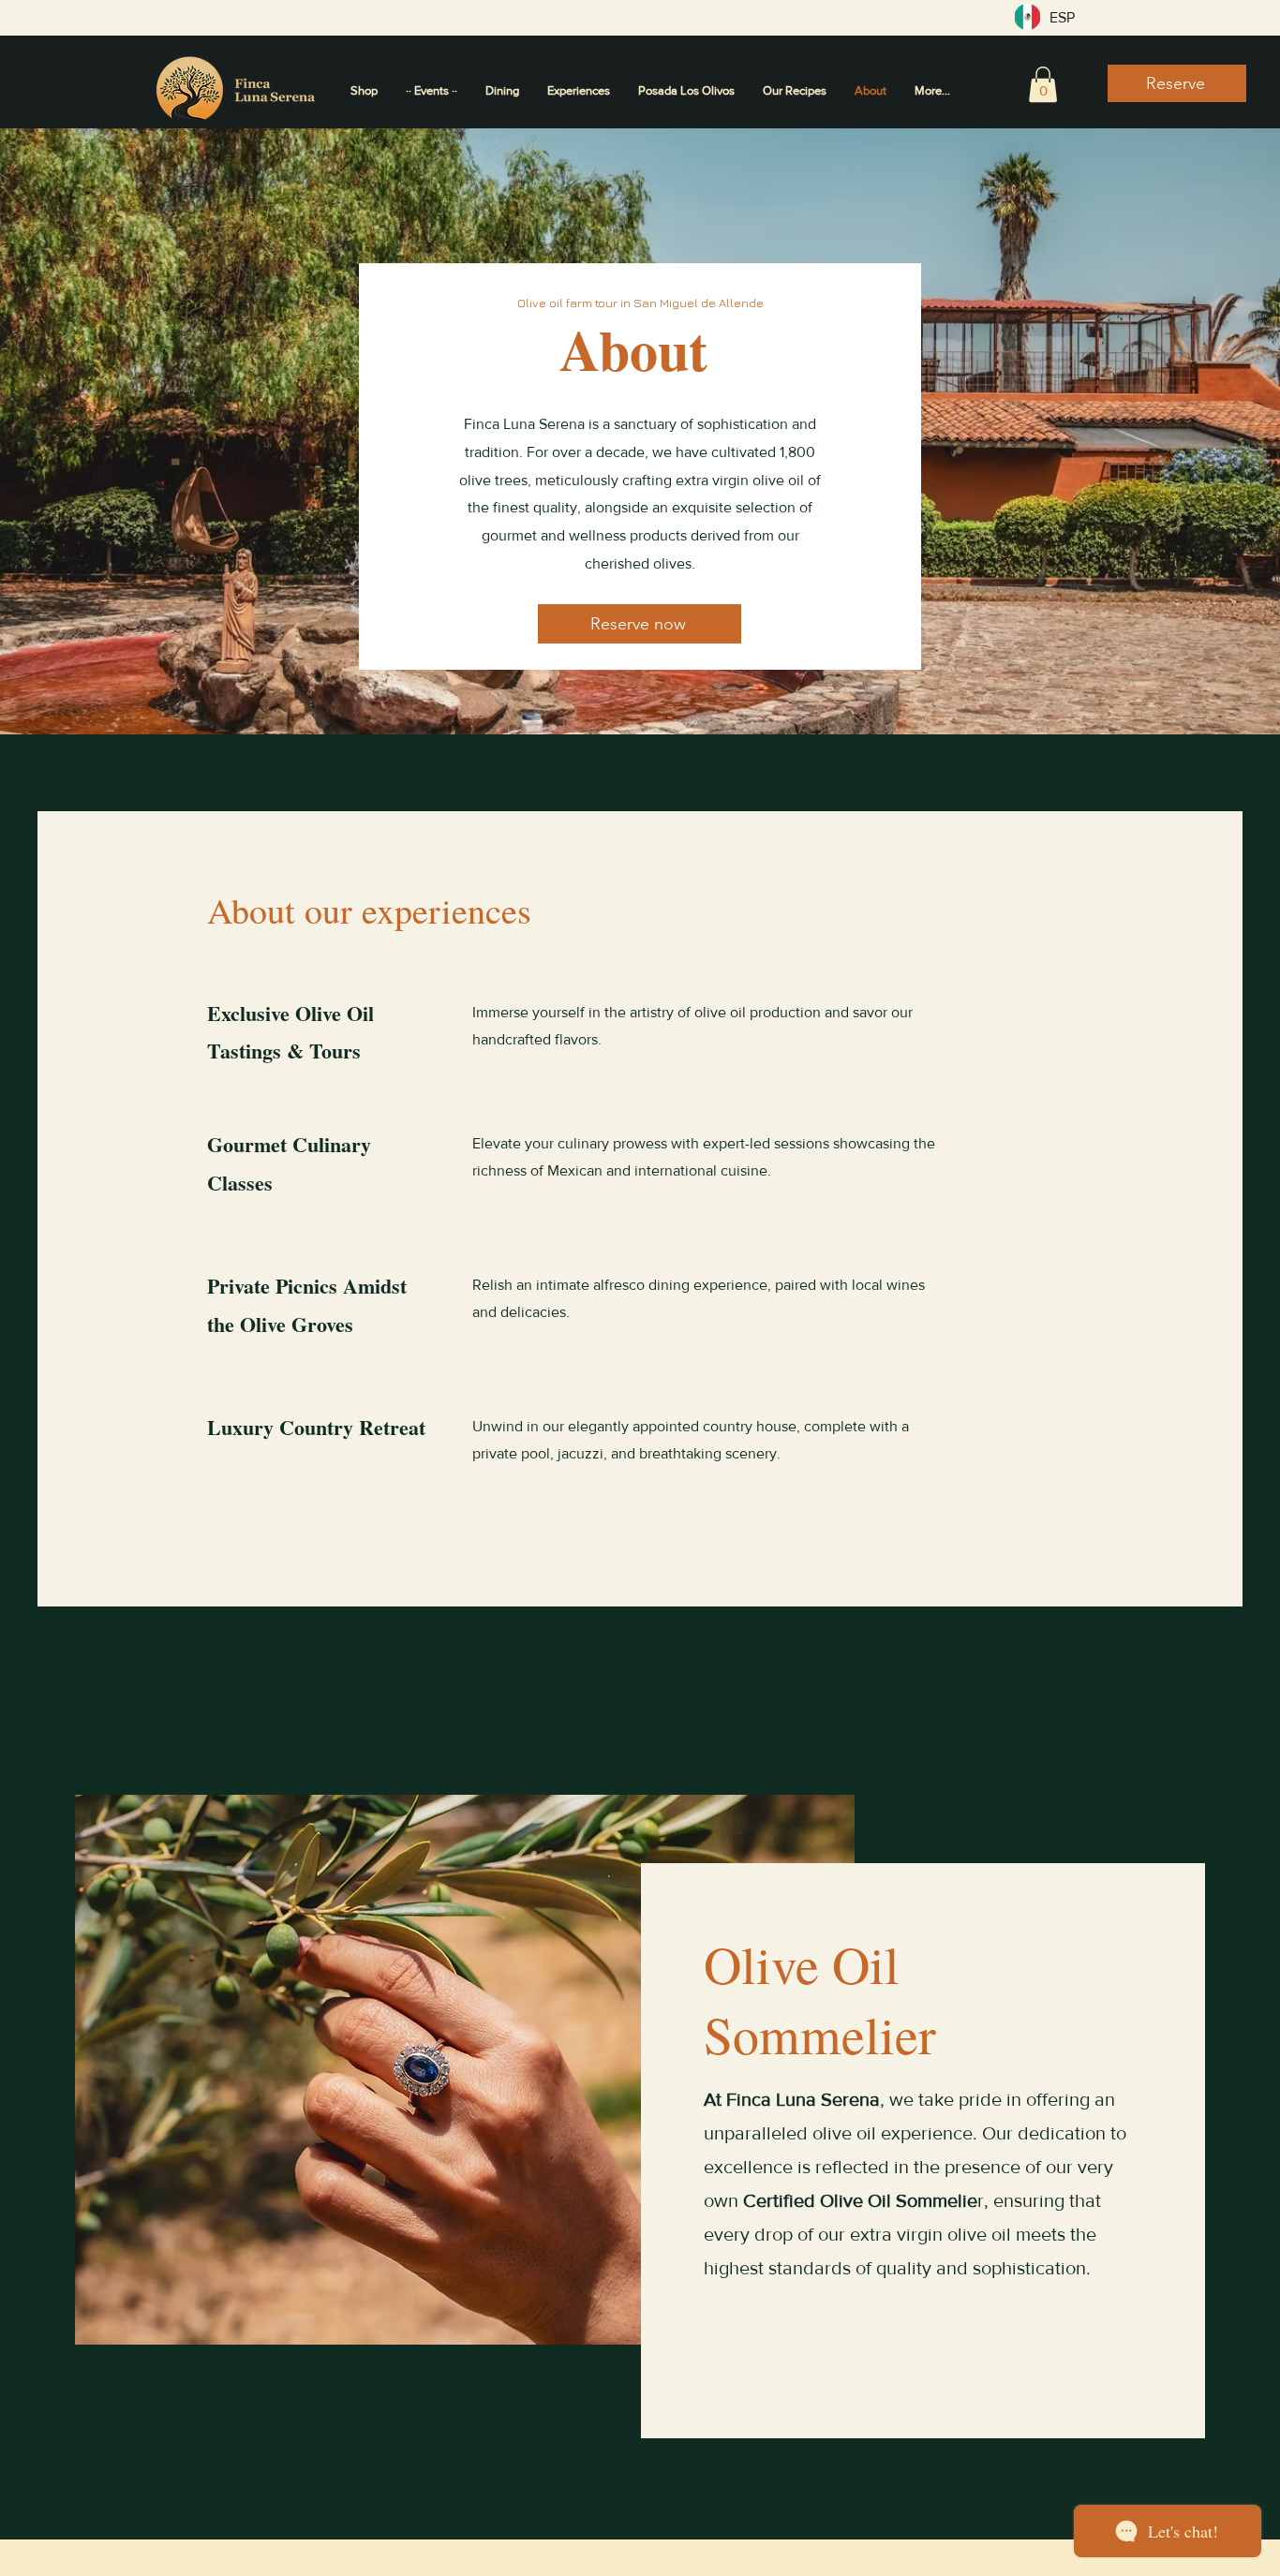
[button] (1043, 84)
